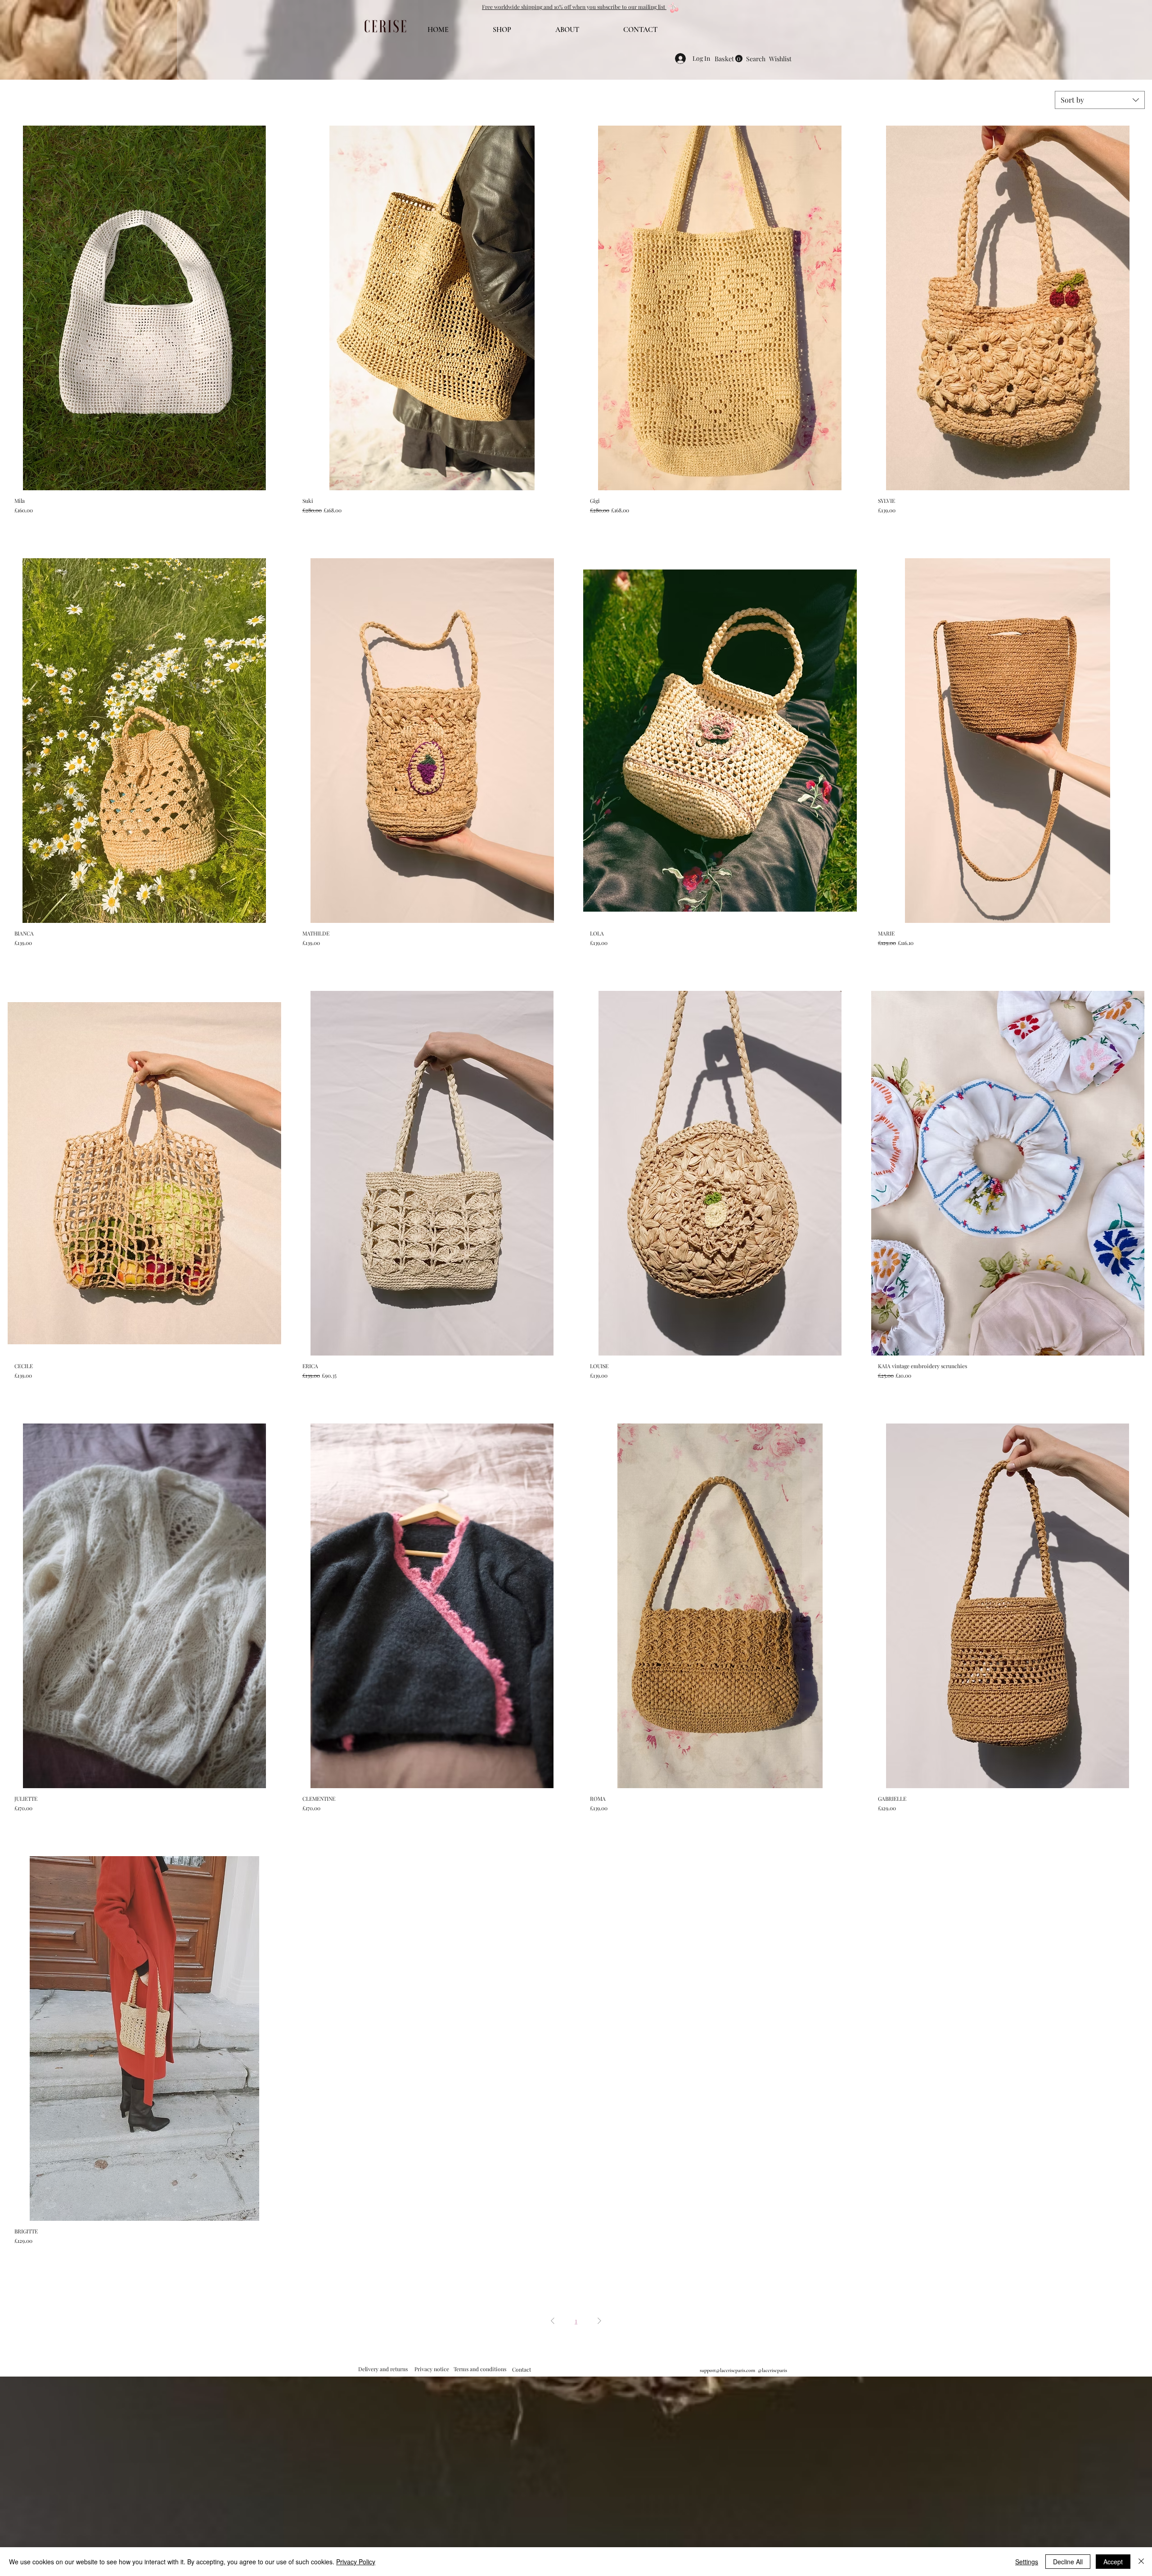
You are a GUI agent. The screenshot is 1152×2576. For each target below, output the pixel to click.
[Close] (1141, 2562)
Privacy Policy (356, 2562)
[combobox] (1100, 100)
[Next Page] (599, 2321)
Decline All (1068, 2562)
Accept (1113, 2562)
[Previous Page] (553, 2321)
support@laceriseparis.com (727, 2370)
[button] (574, 7)
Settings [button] (1027, 2562)
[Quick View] (144, 308)
